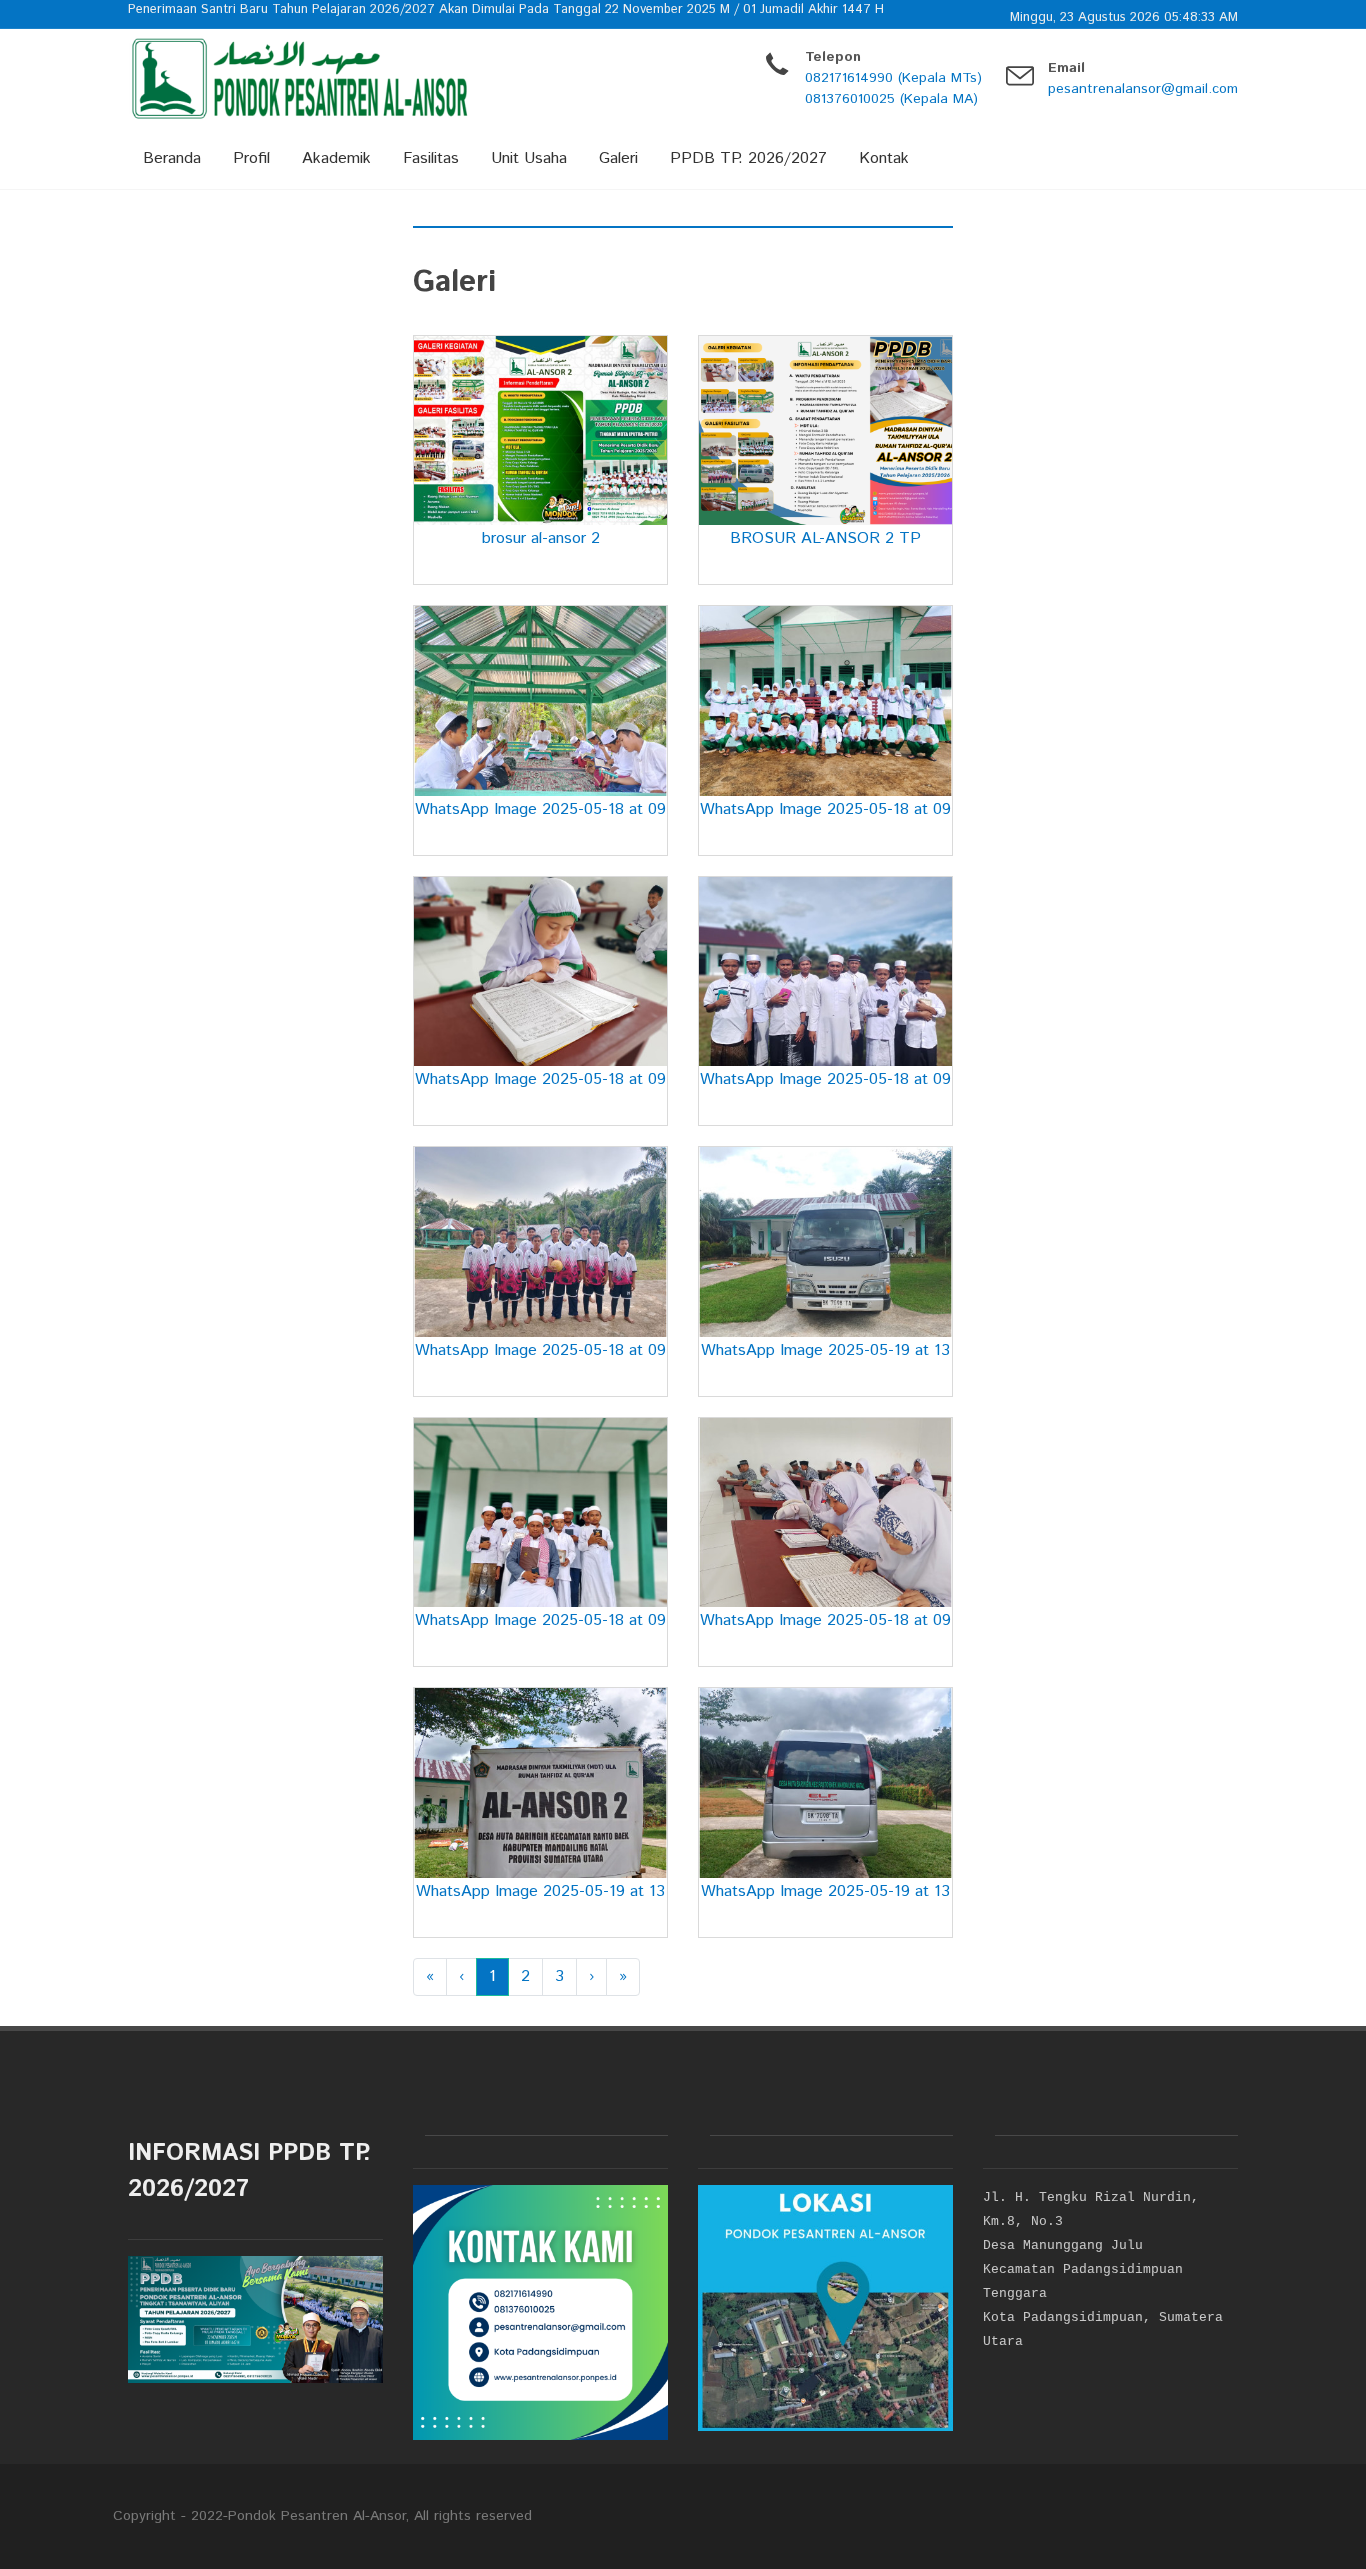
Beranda (172, 158)
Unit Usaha (529, 158)
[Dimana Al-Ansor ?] (825, 2307)
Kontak (884, 158)
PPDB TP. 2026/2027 (748, 158)
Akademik (336, 158)
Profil (251, 158)
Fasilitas (431, 158)
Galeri (618, 158)
